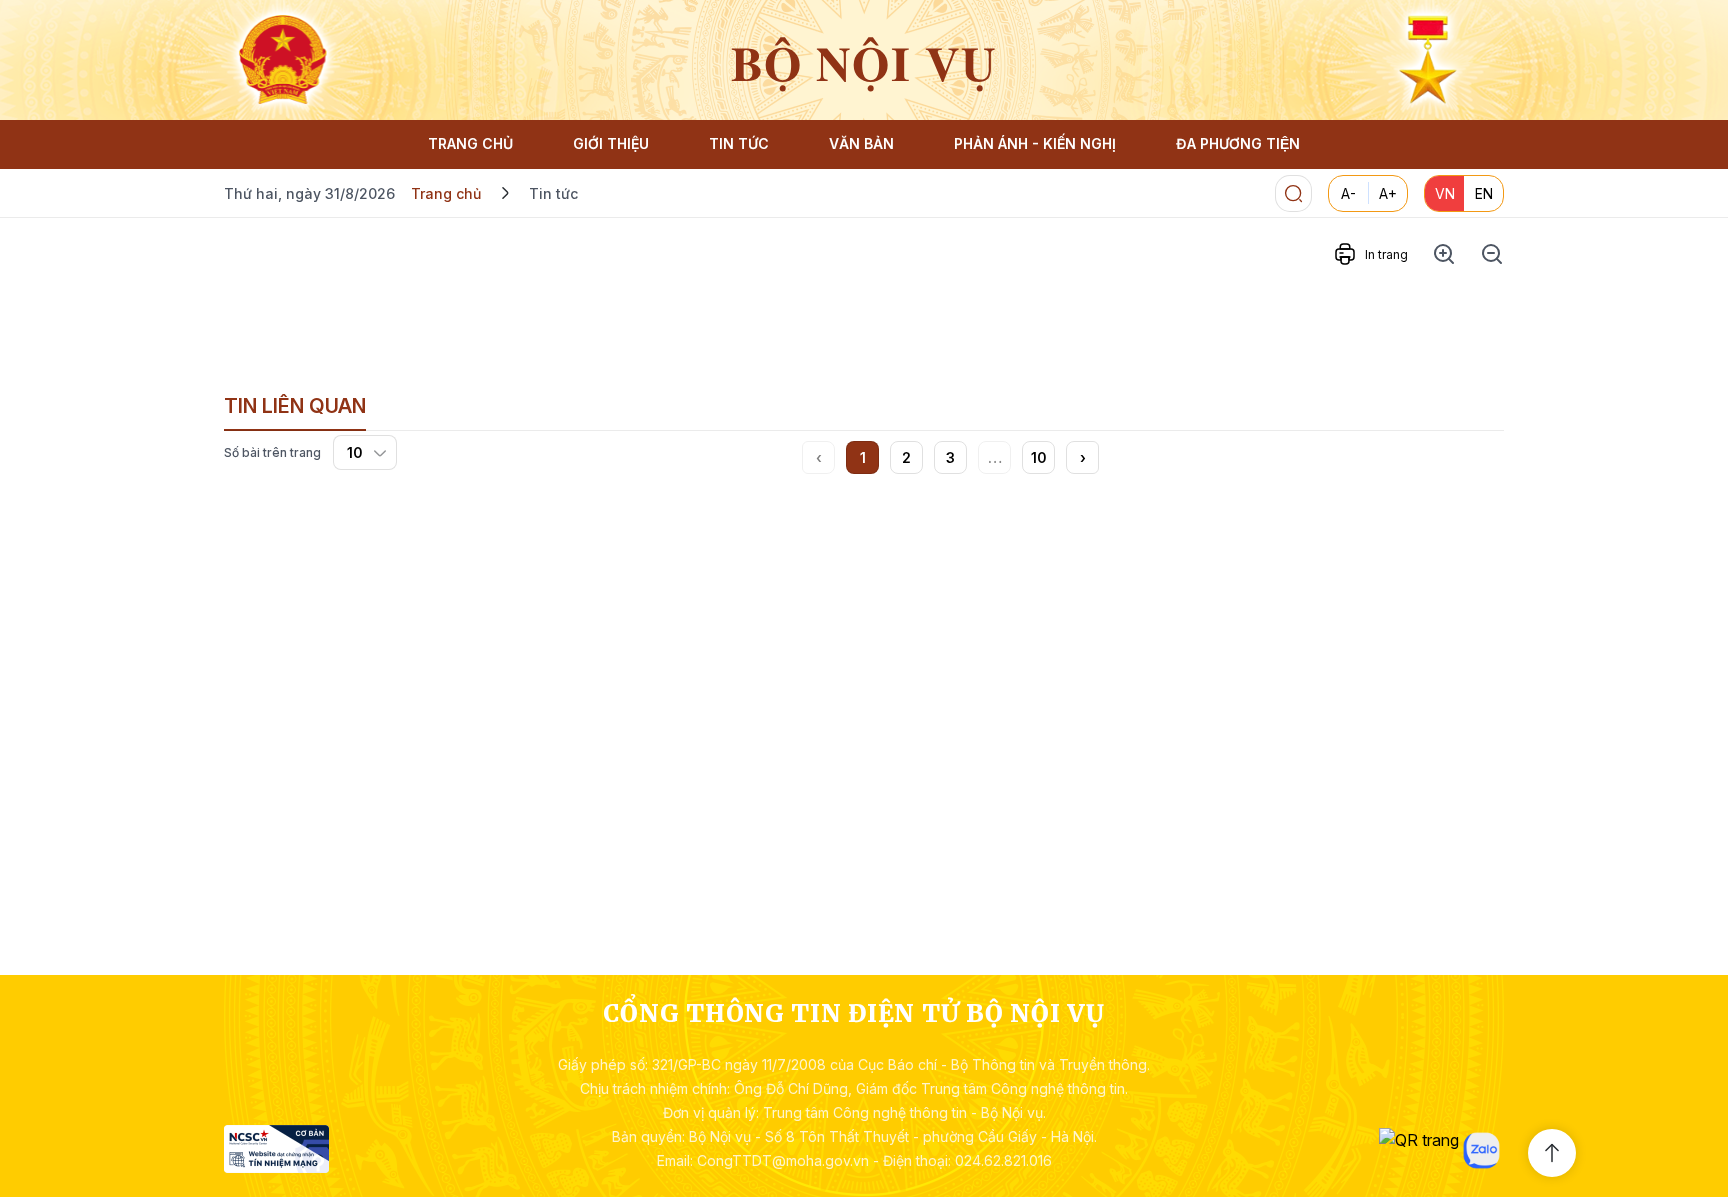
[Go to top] (1552, 1153)
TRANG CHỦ (470, 143)
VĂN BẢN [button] (861, 143)
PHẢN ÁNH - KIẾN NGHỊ (1035, 143)
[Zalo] (1481, 1150)
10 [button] (1039, 457)
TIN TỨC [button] (739, 143)
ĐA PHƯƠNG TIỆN (1238, 143)
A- (1348, 193)
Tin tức (553, 193)
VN (1445, 193)
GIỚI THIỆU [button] (611, 143)
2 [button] (906, 457)
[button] (1082, 457)
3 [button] (950, 457)
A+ (1388, 193)
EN (1484, 193)
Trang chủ (446, 193)
